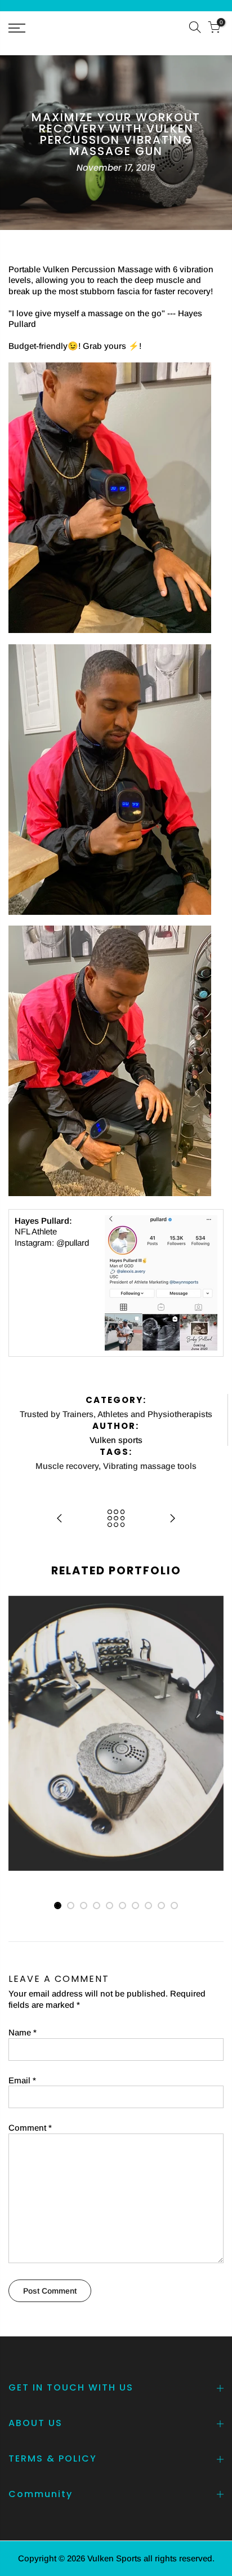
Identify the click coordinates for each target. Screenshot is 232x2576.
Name (23, 2032)
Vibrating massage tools (150, 1466)
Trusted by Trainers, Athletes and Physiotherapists (116, 1414)
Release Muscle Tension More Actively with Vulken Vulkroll (116, 1678)
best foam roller (59, 1694)
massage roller (141, 1705)
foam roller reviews (138, 1694)
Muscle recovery (67, 1466)
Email (22, 2080)
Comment (30, 2128)
